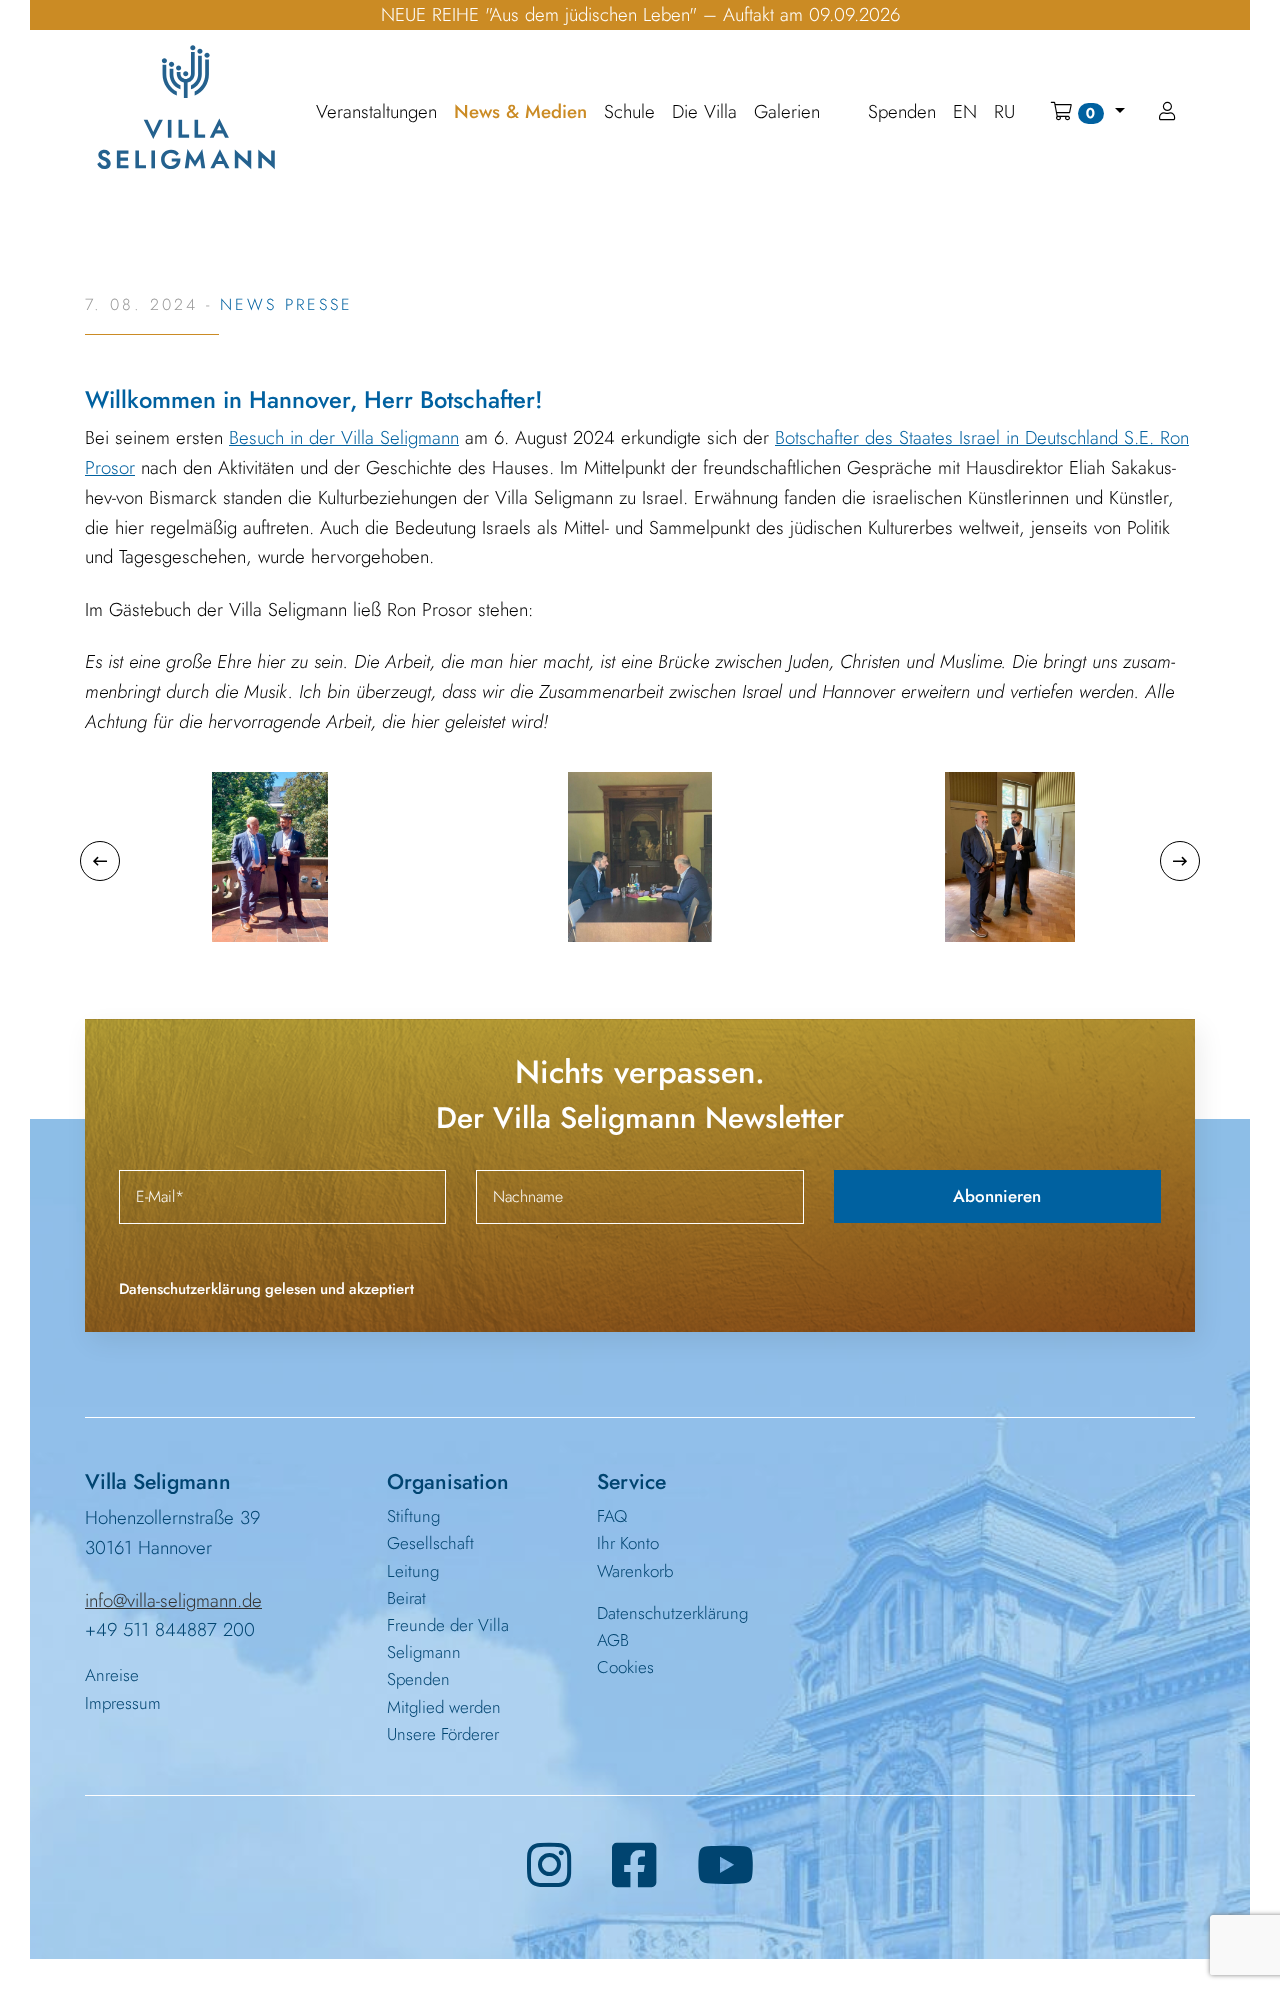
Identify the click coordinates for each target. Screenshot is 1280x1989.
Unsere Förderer (443, 1734)
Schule (629, 112)
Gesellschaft (430, 1543)
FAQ (612, 1516)
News (248, 304)
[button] (1087, 112)
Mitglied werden (444, 1707)
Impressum (123, 1703)
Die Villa (704, 112)
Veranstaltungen (376, 112)
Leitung (413, 1571)
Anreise (112, 1675)
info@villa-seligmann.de (173, 1600)
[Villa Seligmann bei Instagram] (549, 1866)
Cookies (625, 1667)
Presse (319, 304)
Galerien (787, 112)
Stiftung (413, 1516)
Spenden (418, 1679)
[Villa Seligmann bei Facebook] (634, 1866)
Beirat (406, 1598)
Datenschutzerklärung (672, 1613)
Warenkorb (635, 1571)
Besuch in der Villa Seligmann (344, 437)
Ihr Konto (628, 1543)
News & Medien (520, 112)
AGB (613, 1640)
